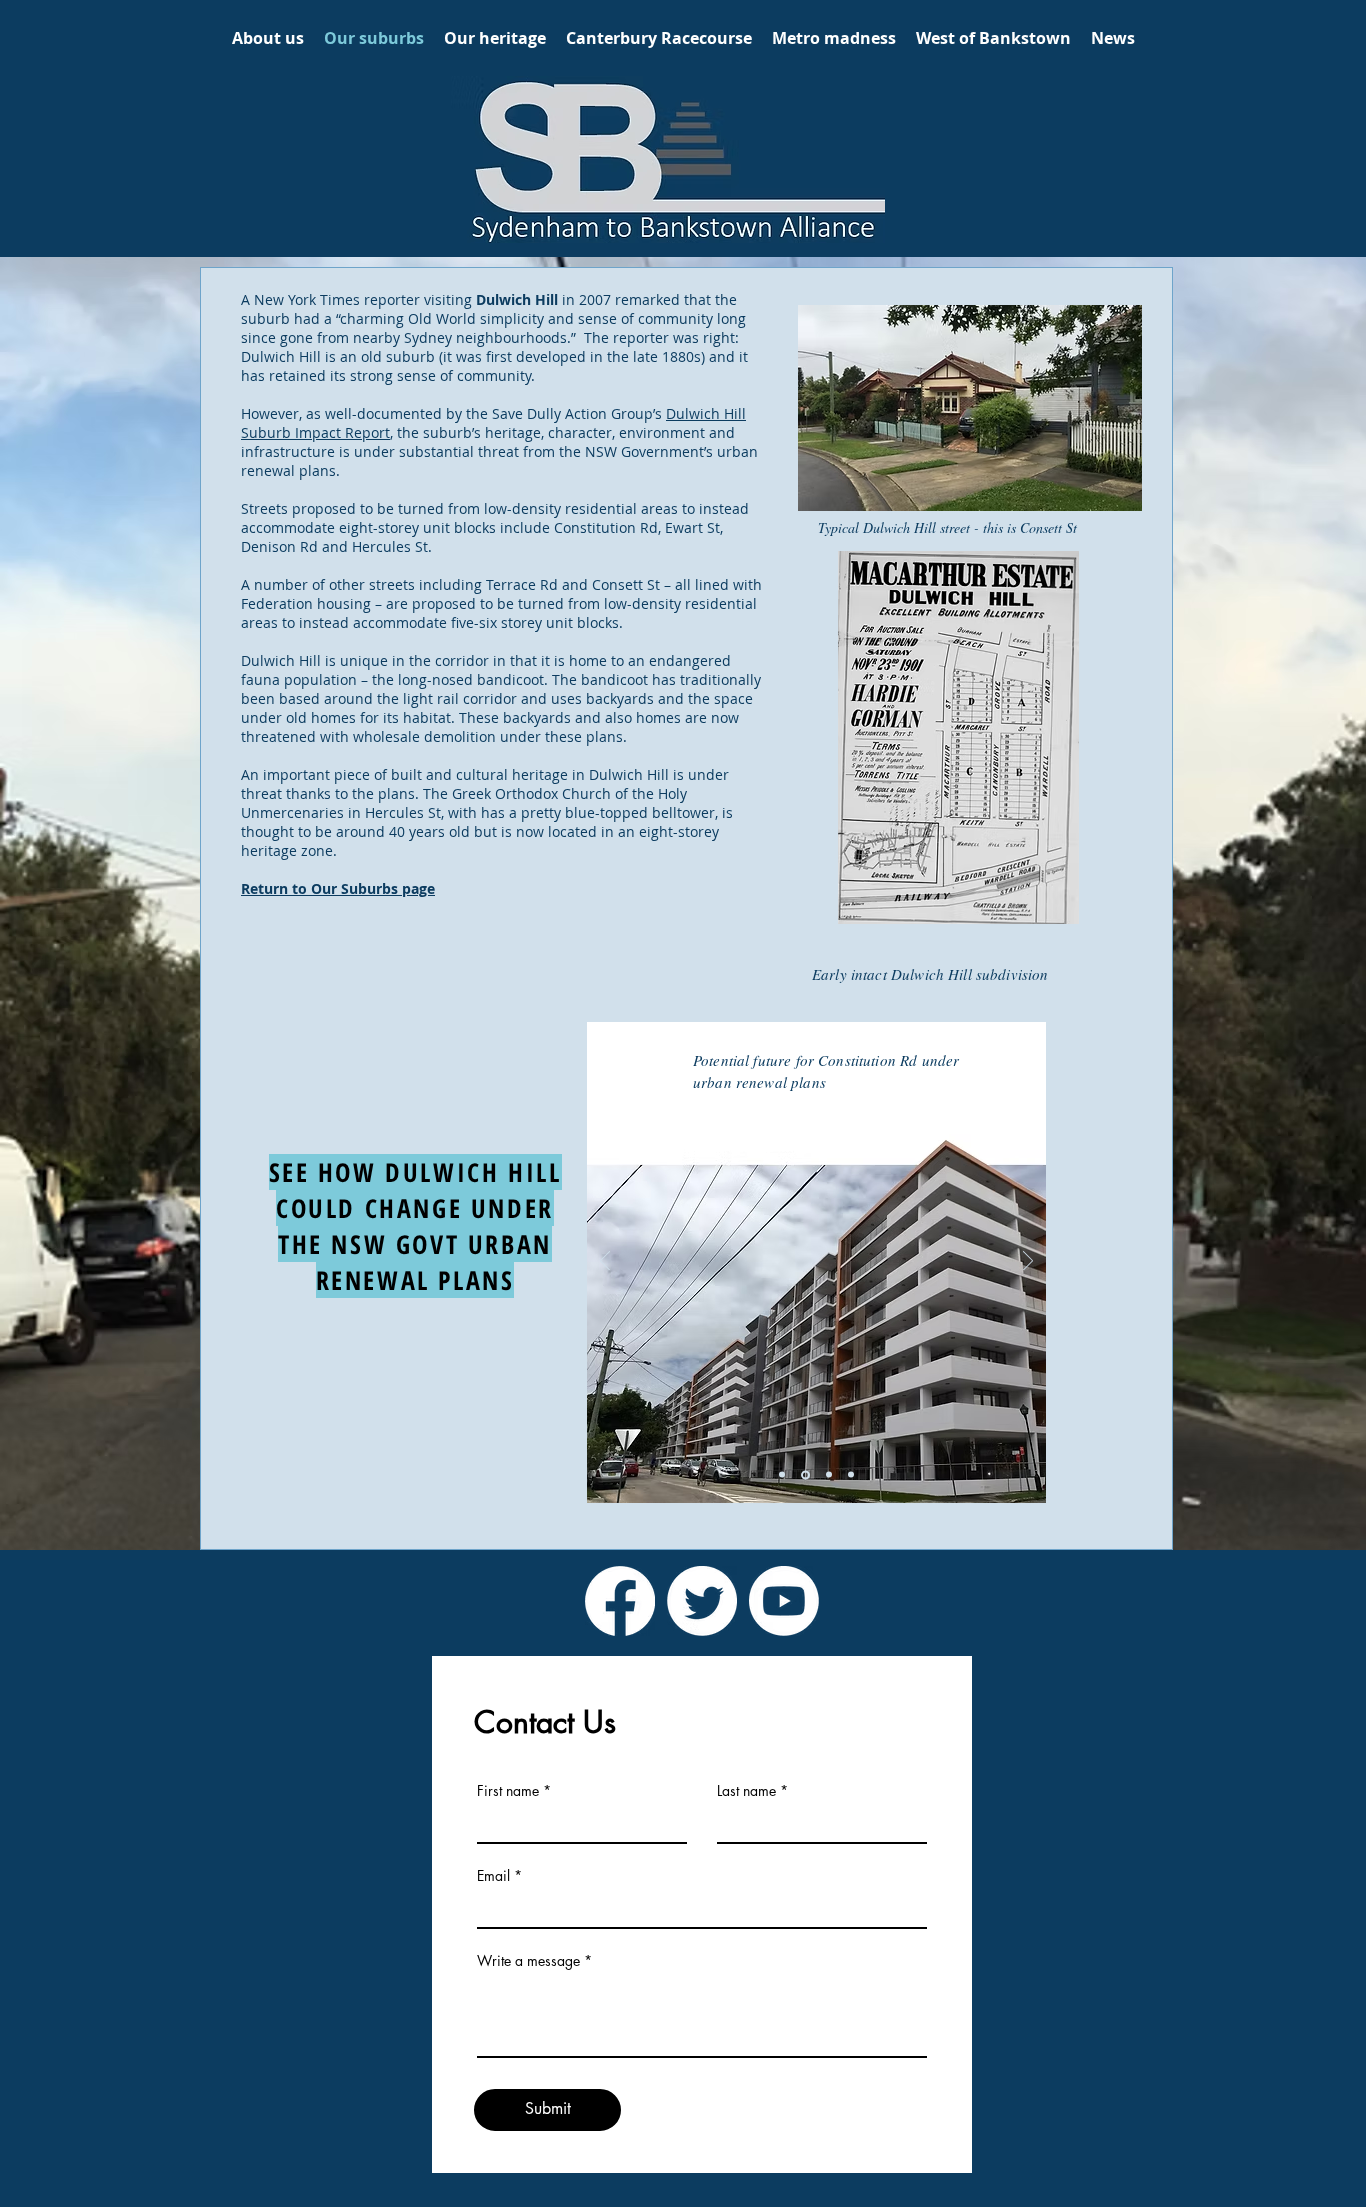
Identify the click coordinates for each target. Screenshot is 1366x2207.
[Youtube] (784, 1601)
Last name (746, 1791)
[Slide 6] (851, 1475)
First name (508, 1791)
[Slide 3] (782, 1475)
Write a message (528, 1961)
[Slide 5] (829, 1475)
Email (493, 1876)
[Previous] (605, 1262)
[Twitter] (702, 1601)
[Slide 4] (805, 1474)
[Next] (1028, 1262)
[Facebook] (620, 1601)
